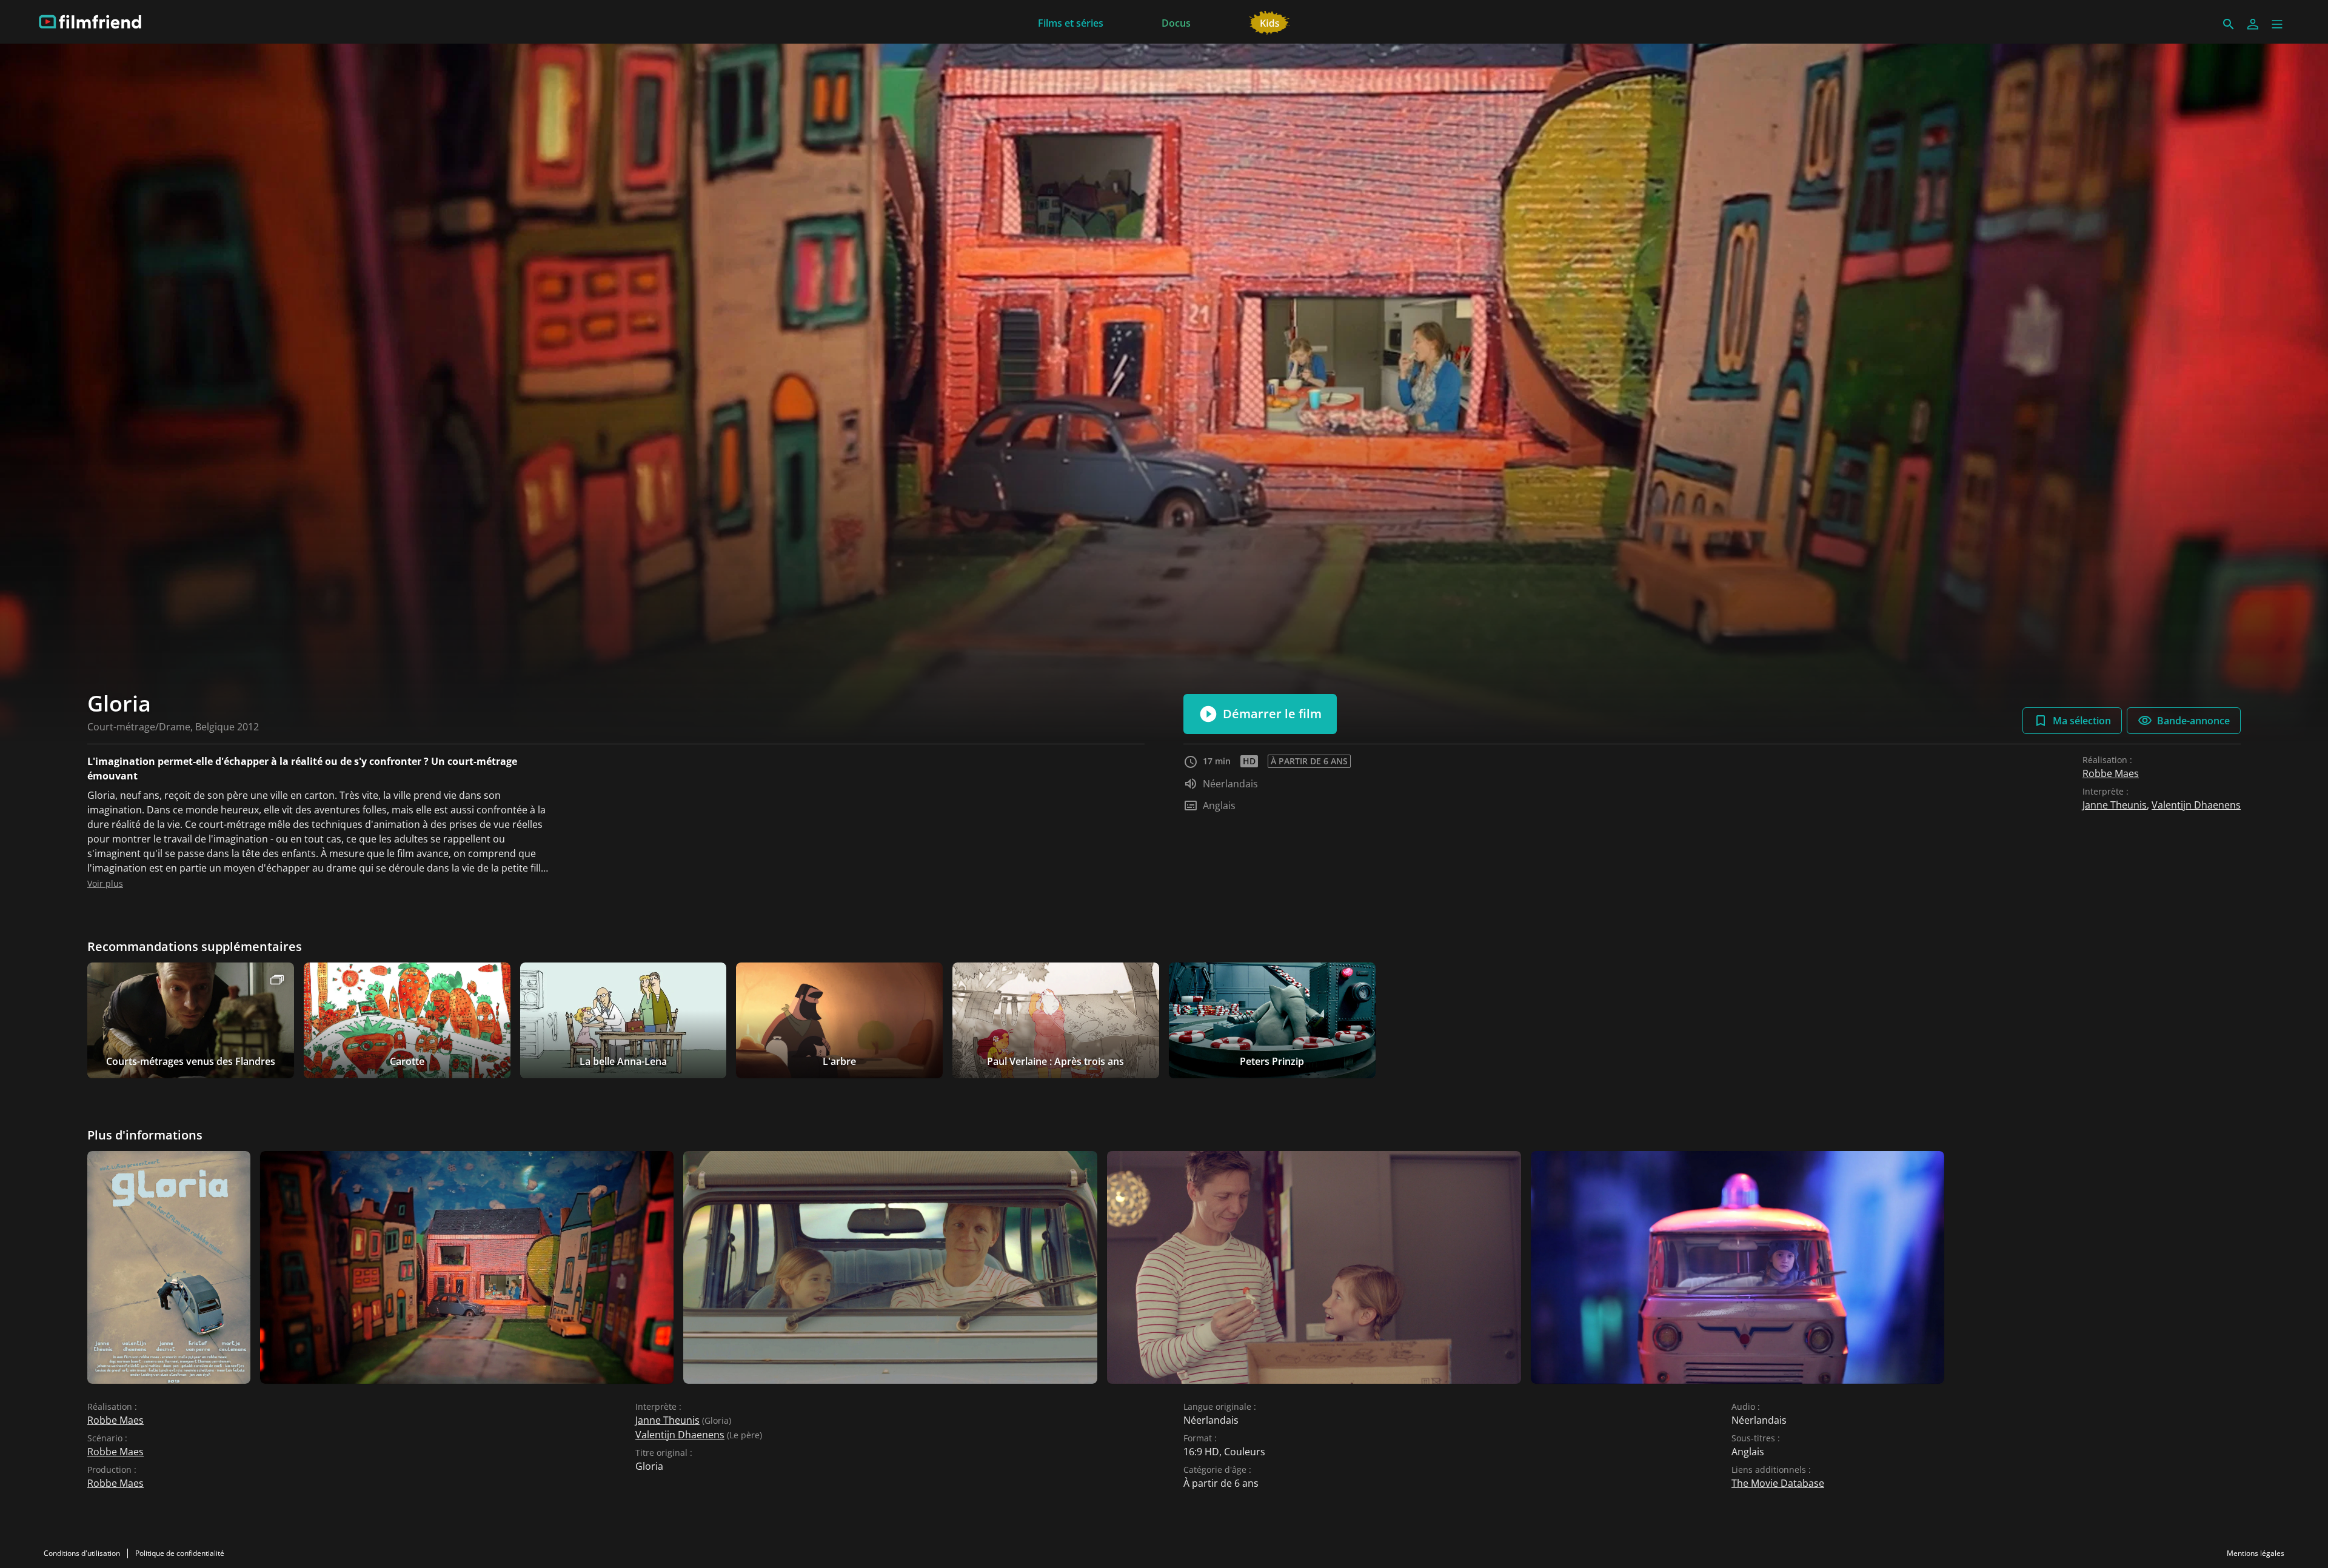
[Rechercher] (2229, 24)
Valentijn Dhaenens (2196, 805)
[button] (2277, 24)
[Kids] (1270, 22)
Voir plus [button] (105, 883)
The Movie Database (1778, 1483)
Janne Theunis (2115, 805)
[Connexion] (2253, 24)
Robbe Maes (2111, 773)
